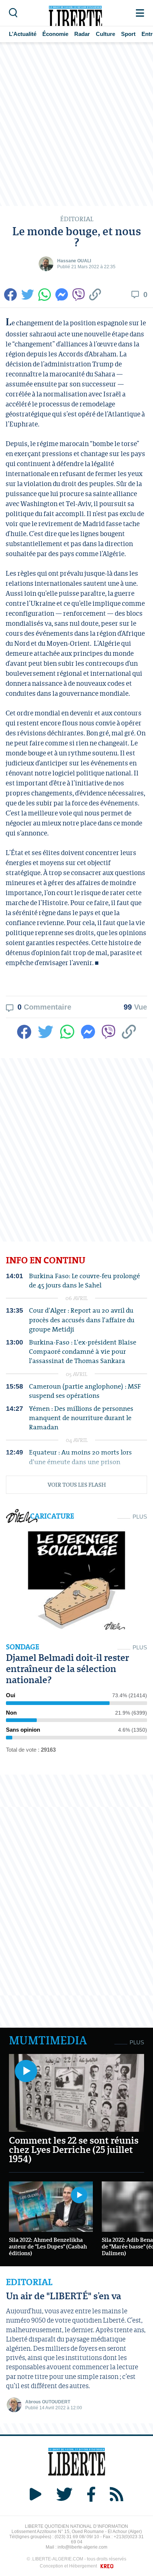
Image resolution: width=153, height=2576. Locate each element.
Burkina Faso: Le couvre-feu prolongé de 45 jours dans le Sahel (84, 1280)
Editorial (29, 2282)
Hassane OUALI (74, 261)
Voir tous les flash (77, 1485)
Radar (82, 34)
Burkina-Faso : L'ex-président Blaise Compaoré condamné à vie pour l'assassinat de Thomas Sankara (83, 1352)
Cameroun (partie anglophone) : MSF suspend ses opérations (85, 1391)
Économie (55, 34)
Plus (140, 1517)
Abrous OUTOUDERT (48, 2402)
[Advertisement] (76, 124)
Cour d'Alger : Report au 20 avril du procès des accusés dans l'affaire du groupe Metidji (82, 1320)
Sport (128, 34)
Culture (105, 34)
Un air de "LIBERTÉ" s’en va (64, 2296)
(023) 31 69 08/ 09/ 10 (77, 2537)
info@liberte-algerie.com (82, 2547)
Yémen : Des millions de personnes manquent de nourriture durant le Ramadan (81, 1418)
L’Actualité (23, 34)
